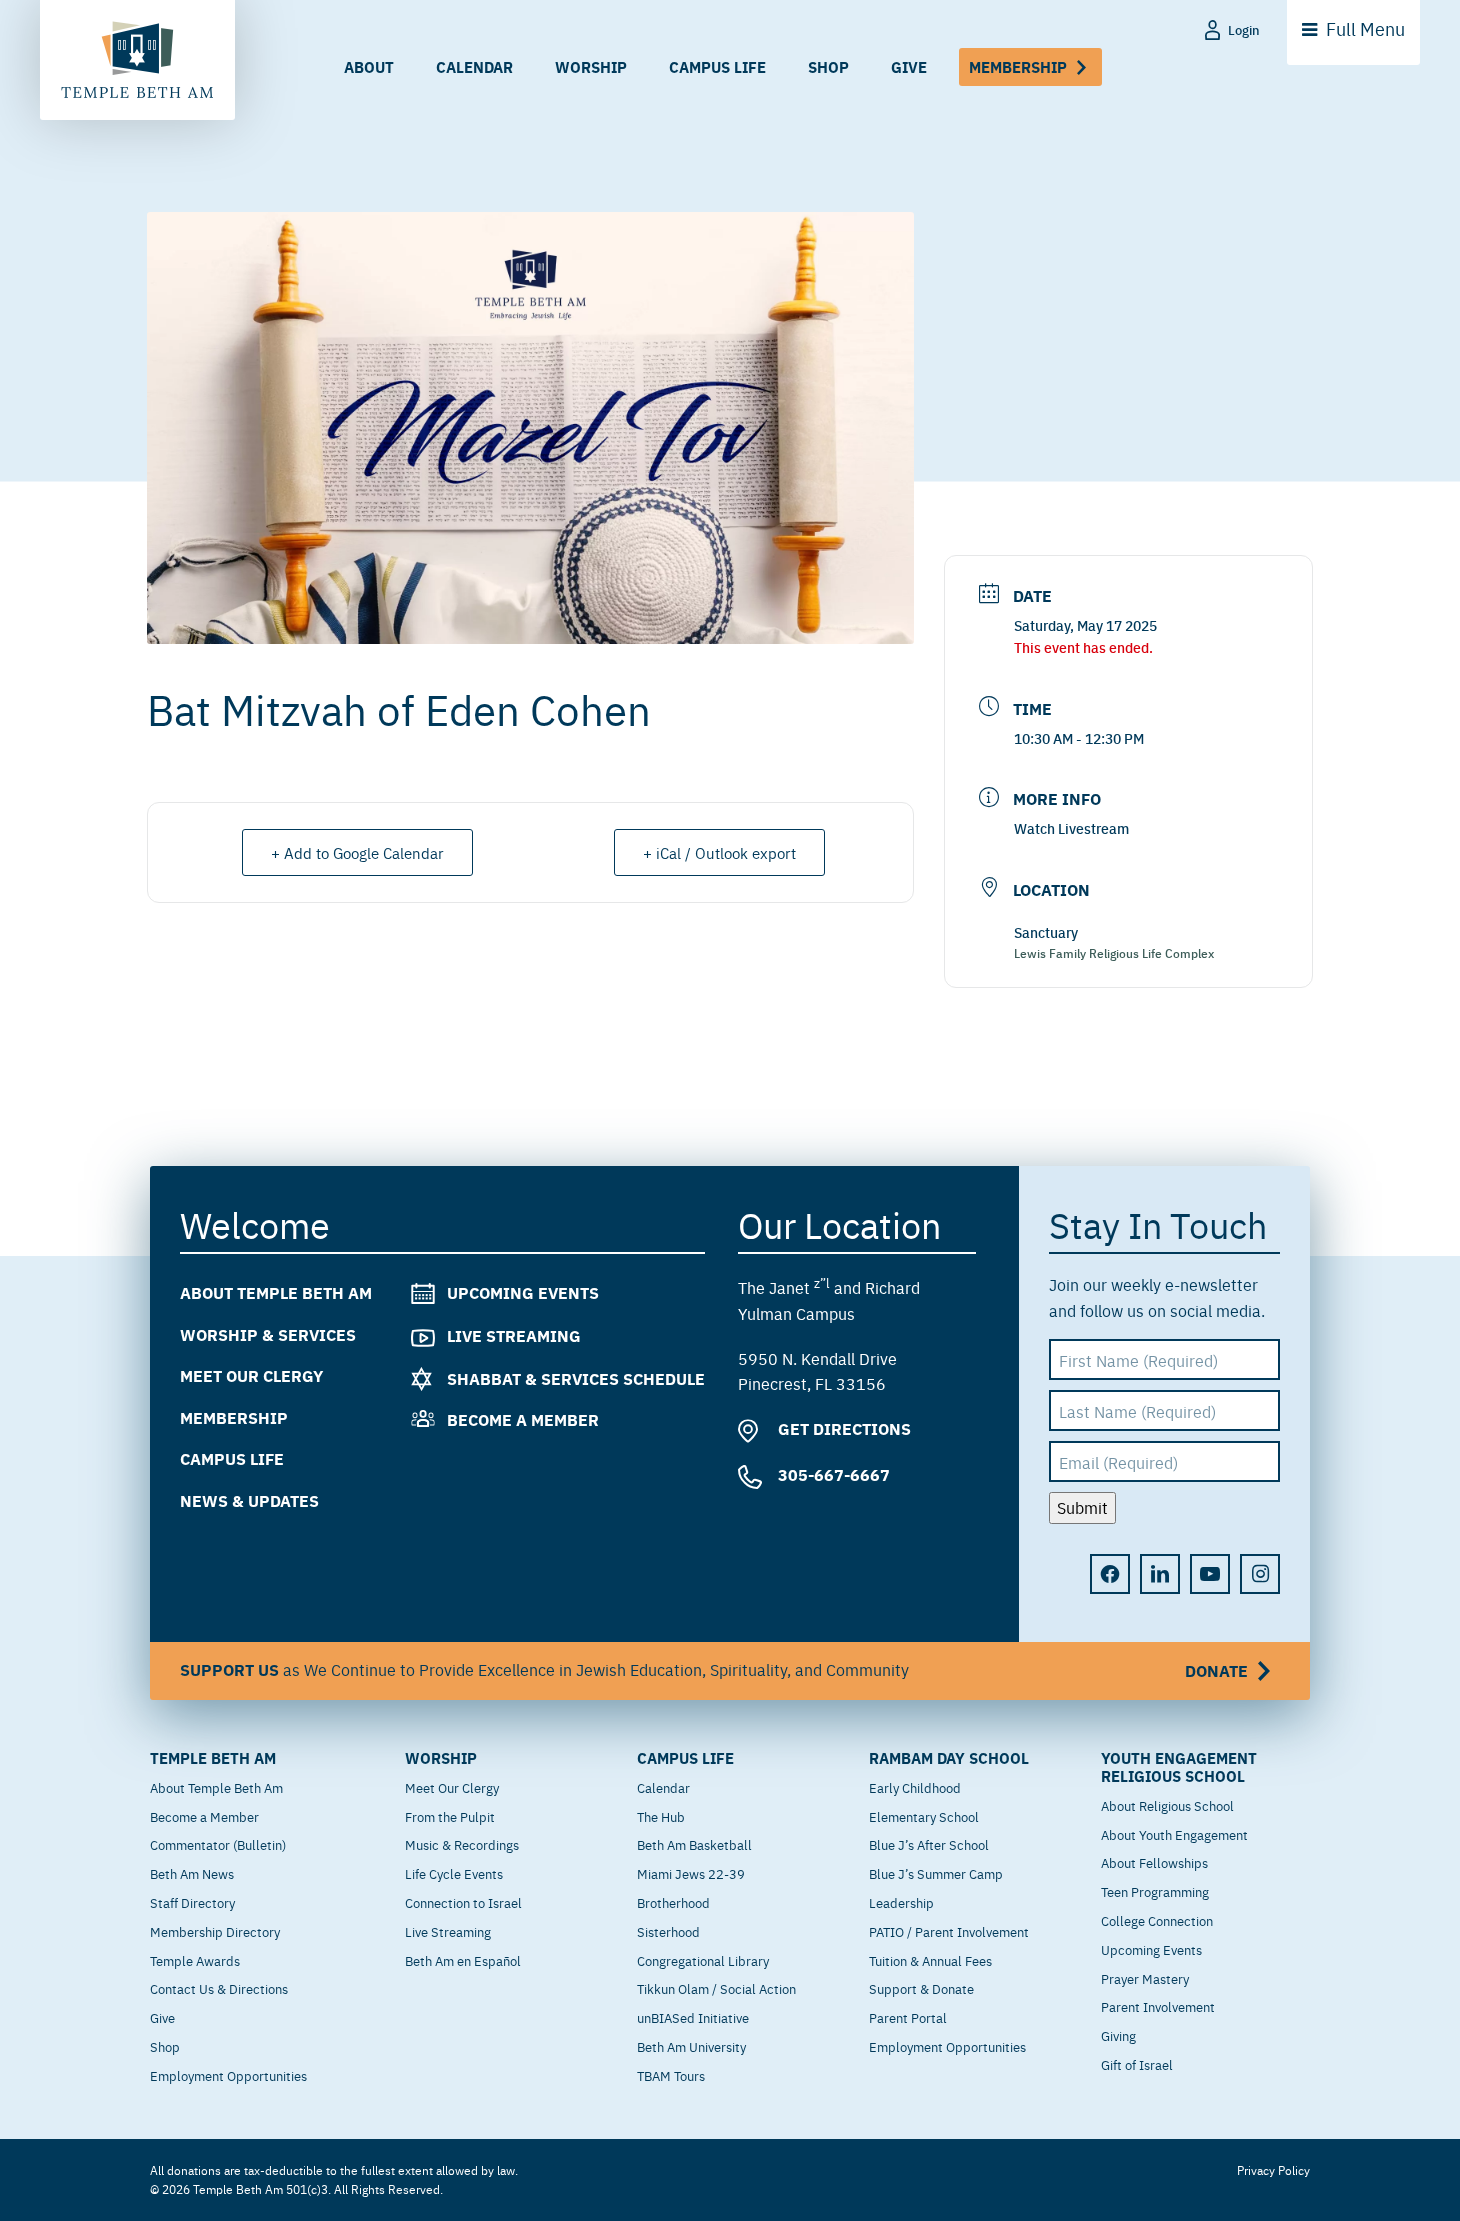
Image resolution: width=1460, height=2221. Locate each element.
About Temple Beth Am (276, 1292)
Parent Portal (908, 2017)
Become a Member (523, 1419)
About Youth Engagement (1174, 1834)
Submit (1082, 1507)
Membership (1018, 66)
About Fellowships (1154, 1862)
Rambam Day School (949, 1758)
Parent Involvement (1158, 2006)
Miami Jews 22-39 (691, 1873)
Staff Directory (192, 1902)
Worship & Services (268, 1334)
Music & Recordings (462, 1844)
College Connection (1157, 1920)
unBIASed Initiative (693, 2017)
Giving (1118, 2035)
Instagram (1260, 1574)
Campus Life (717, 66)
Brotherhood (673, 1902)
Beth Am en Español (463, 1960)
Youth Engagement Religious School (1179, 1767)
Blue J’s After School (929, 1844)
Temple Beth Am (213, 1758)
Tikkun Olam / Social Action (716, 1988)
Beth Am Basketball (694, 1844)
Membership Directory (215, 1931)
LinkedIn (1160, 1574)
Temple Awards (195, 1960)
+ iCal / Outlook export (719, 852)
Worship (591, 66)
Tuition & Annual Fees (930, 1960)
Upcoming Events (523, 1292)
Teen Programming (1155, 1891)
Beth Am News (192, 1873)
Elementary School (924, 1816)
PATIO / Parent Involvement (949, 1931)
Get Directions (842, 1428)
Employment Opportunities (228, 2075)
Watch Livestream (1071, 828)
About (369, 66)
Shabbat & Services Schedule (576, 1378)
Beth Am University (691, 2046)
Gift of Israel (1137, 2064)
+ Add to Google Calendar (357, 852)
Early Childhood (915, 1787)
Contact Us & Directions (219, 1988)
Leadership (901, 1902)
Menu (1365, 28)
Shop (828, 66)
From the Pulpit (450, 1816)
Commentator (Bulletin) (218, 1844)
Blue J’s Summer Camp (936, 1873)
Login (1244, 29)
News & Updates (249, 1500)
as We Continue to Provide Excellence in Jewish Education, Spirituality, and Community (714, 1670)
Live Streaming (514, 1335)
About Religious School (1167, 1805)
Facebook (1110, 1574)
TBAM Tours (671, 2075)
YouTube (1210, 1574)
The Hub (661, 1816)
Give (909, 66)
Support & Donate (921, 1988)
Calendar (474, 66)
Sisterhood (668, 1931)
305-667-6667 (832, 1474)
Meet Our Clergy (251, 1375)
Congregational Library (703, 1960)
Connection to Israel (463, 1902)
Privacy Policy (1273, 2170)
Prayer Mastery (1145, 1978)
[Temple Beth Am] (137, 60)
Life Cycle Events (454, 1873)
